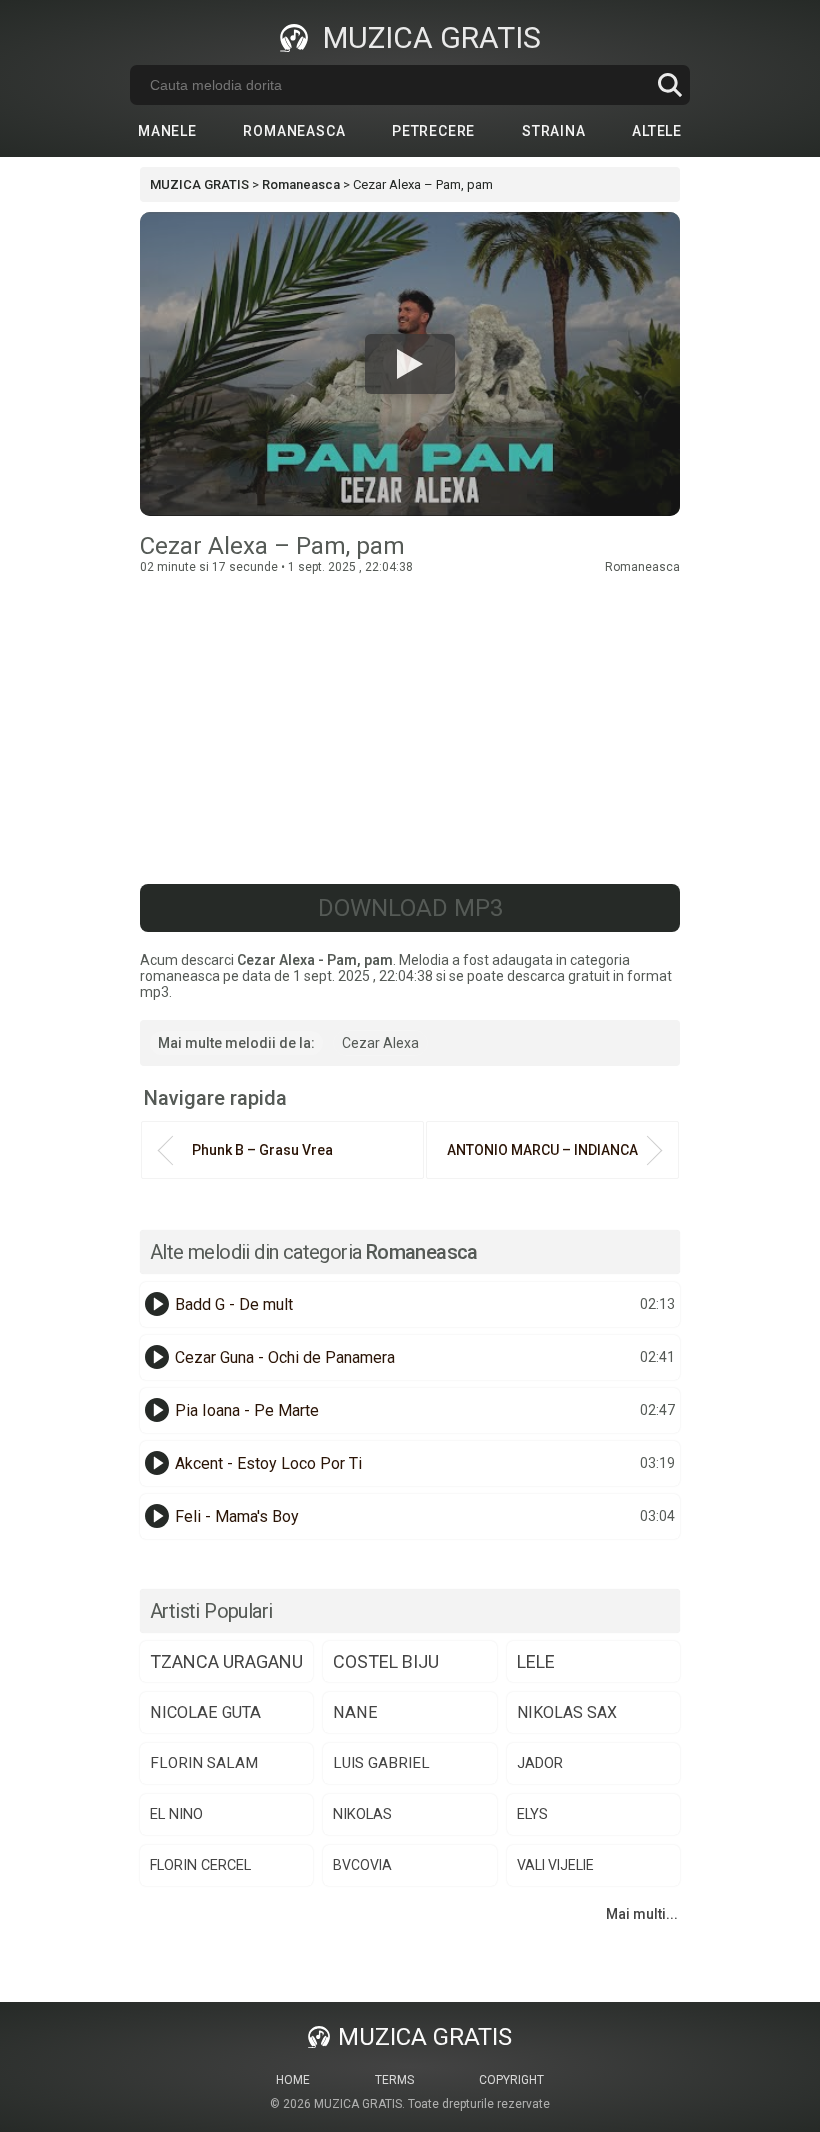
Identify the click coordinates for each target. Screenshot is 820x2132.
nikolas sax (567, 1712)
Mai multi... (642, 1914)
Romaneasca (294, 131)
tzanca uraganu (226, 1661)
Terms (394, 2080)
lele (536, 1661)
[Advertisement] (410, 724)
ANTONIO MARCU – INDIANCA (542, 1150)
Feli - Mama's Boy (237, 1516)
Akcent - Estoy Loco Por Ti (268, 1463)
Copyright (511, 2080)
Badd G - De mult (234, 1304)
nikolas (362, 1814)
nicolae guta (205, 1712)
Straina (554, 131)
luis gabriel (381, 1763)
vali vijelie (555, 1865)
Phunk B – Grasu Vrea (262, 1150)
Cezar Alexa (380, 1043)
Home (293, 2080)
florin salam (204, 1763)
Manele (167, 131)
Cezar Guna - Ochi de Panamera (285, 1357)
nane (355, 1712)
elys (532, 1814)
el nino (176, 1814)
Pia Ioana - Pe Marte (247, 1410)
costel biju (386, 1661)
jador (540, 1763)
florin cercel (200, 1865)
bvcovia (362, 1865)
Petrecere (433, 131)
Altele (657, 131)
